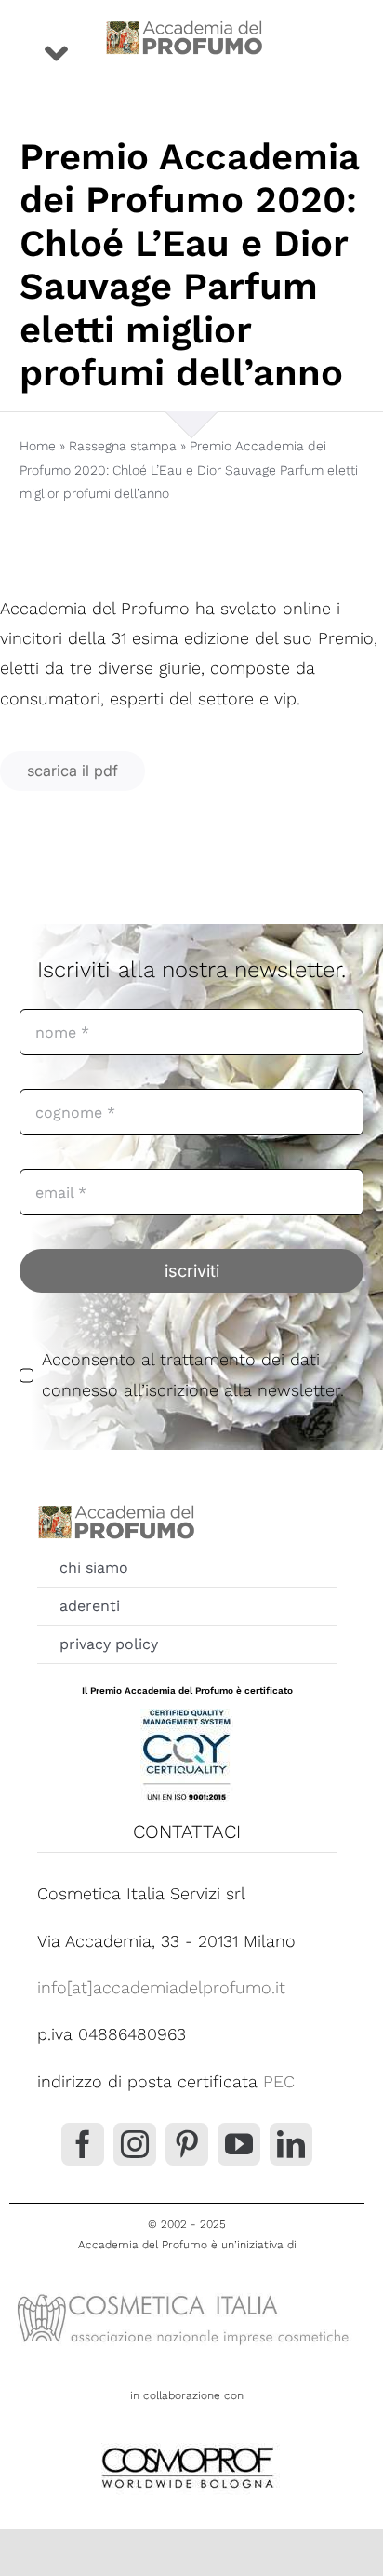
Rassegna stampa (123, 446)
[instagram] (135, 2144)
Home (38, 446)
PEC (279, 2081)
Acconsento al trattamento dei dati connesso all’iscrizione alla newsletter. (193, 1374)
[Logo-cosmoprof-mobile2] (187, 2443)
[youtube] (239, 2144)
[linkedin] (291, 2144)
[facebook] (83, 2144)
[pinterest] (187, 2144)
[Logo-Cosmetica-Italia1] (187, 2293)
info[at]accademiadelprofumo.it (161, 1987)
